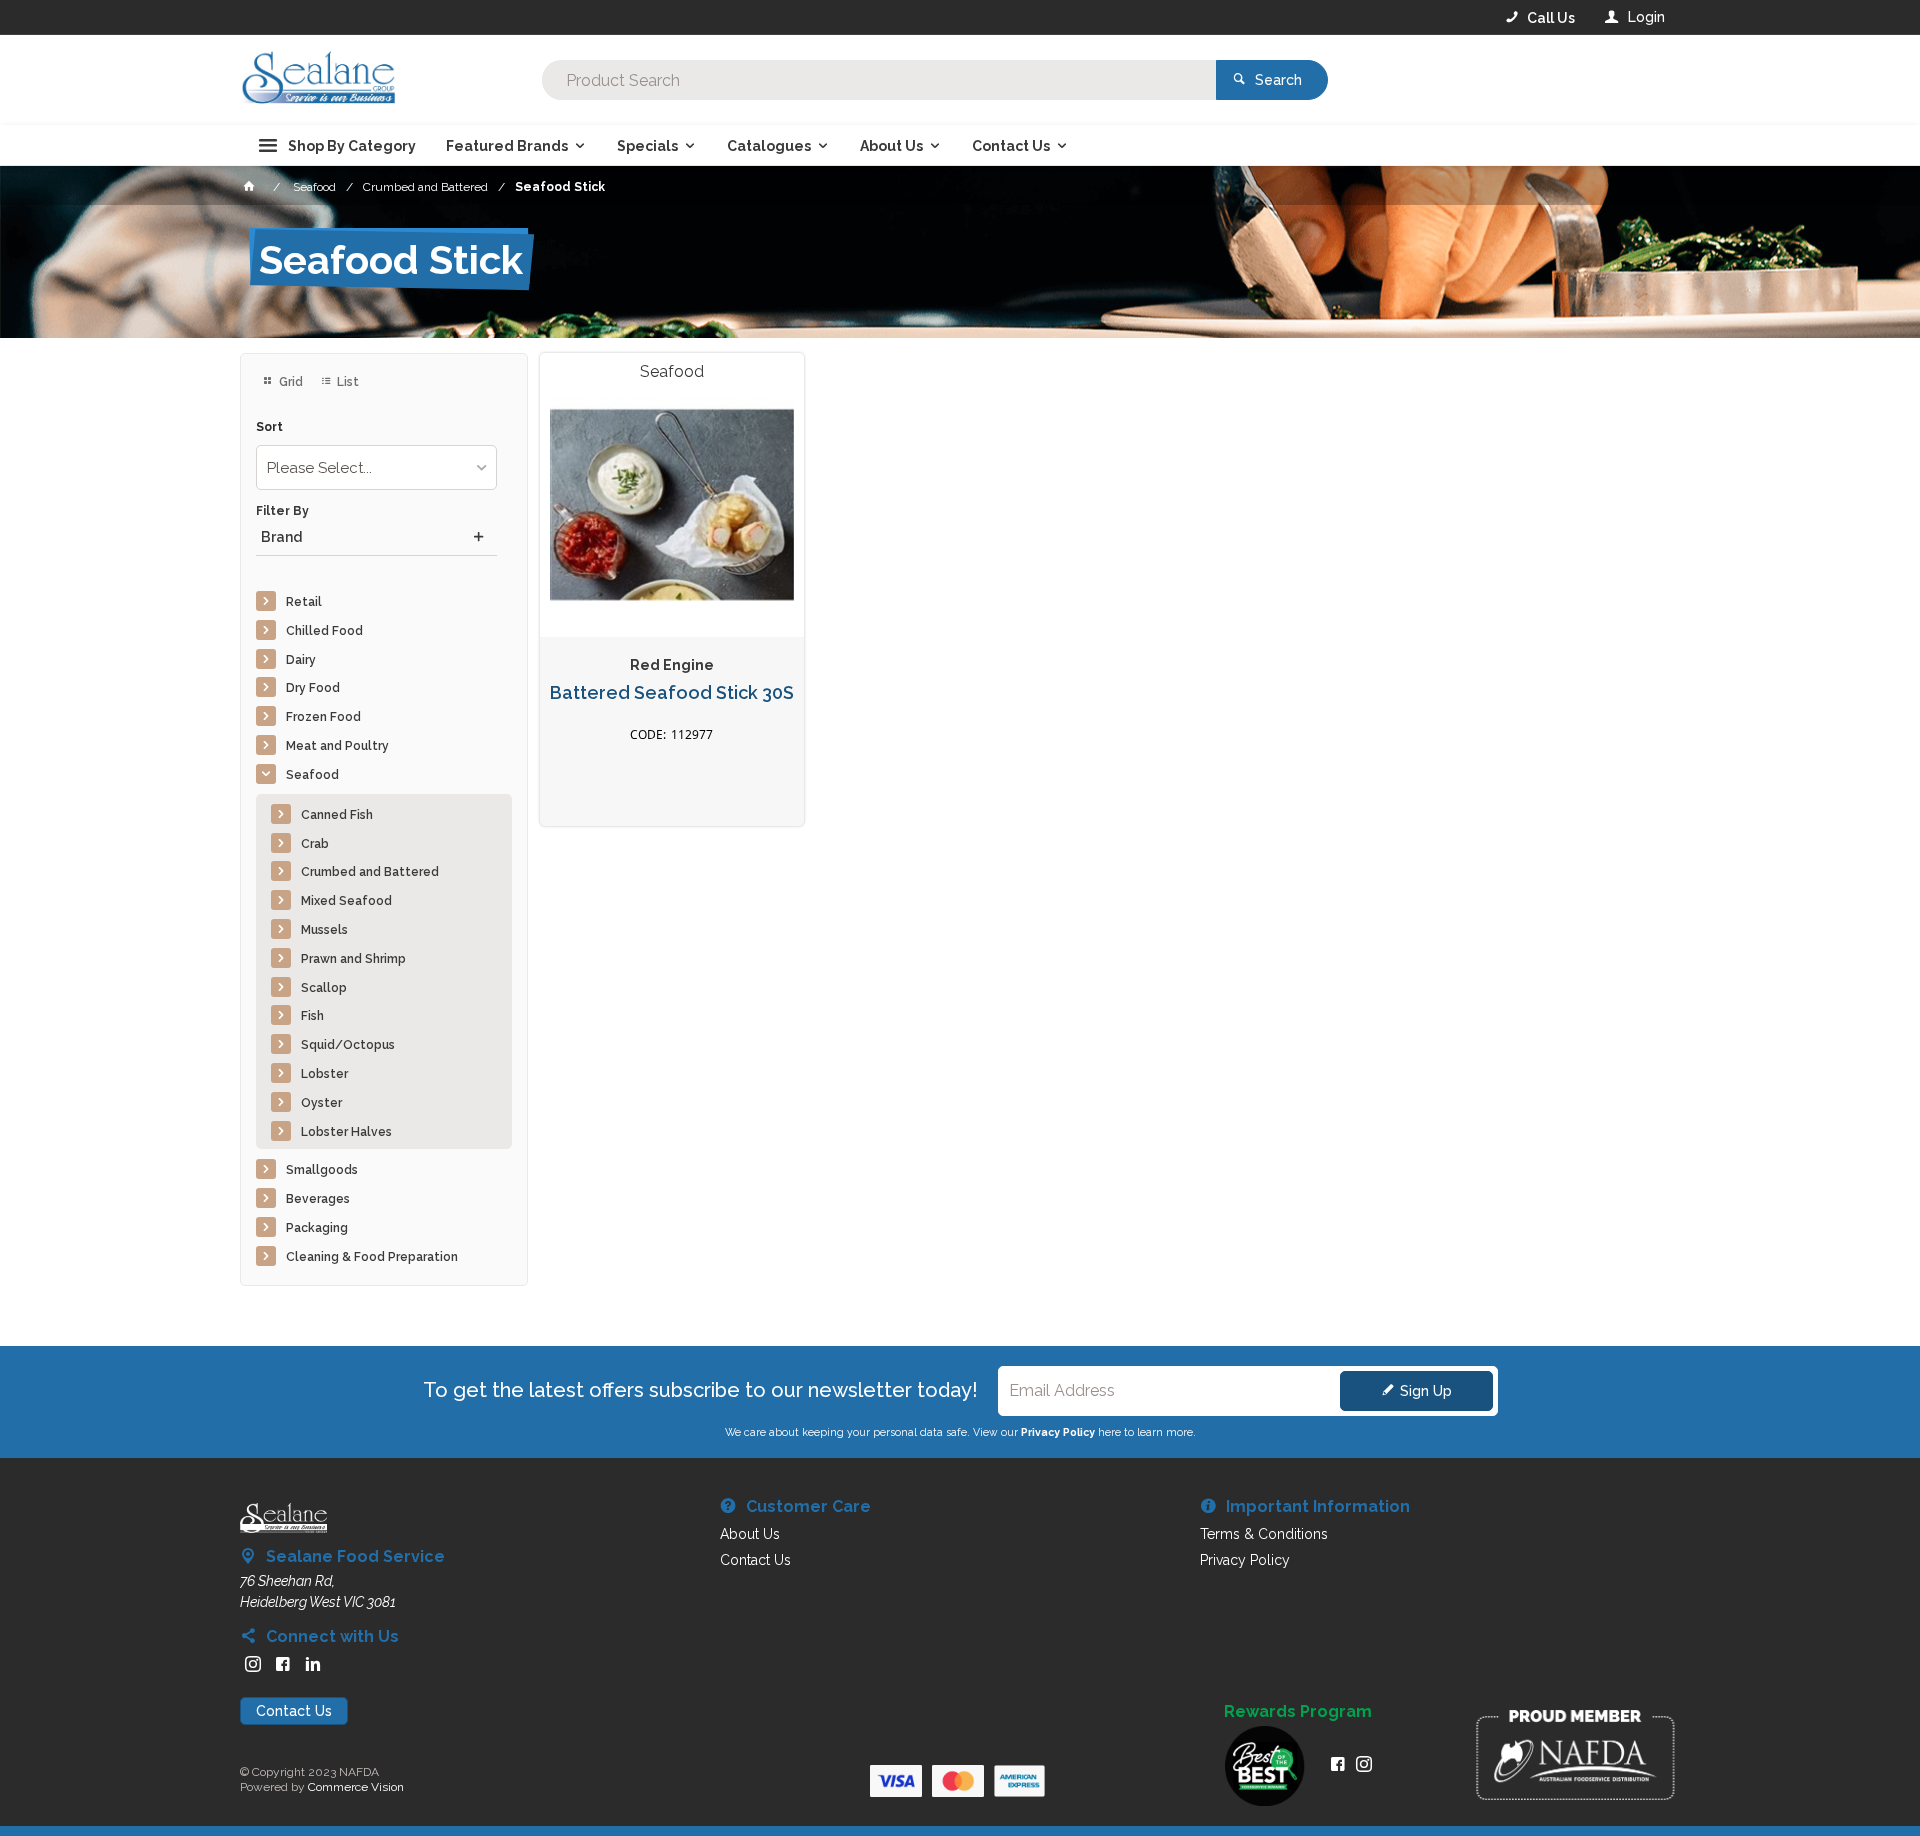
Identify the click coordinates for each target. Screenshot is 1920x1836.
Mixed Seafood (346, 901)
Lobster (324, 1074)
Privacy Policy (1058, 1432)
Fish (312, 1016)
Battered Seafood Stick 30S (672, 693)
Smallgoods (322, 1170)
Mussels (324, 930)
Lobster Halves (346, 1132)
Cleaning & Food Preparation (372, 1257)
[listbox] (376, 467)
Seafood (312, 775)
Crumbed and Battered (370, 872)
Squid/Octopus (348, 1045)
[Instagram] (253, 1664)
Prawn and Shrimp (353, 959)
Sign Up (1426, 1391)
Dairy (301, 660)
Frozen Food (323, 717)
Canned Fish (337, 815)
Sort (269, 427)
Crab (315, 844)
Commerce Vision (356, 1787)
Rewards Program (1298, 1712)
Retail (304, 602)
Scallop (324, 988)
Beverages (318, 1199)
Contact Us (294, 1711)
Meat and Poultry (337, 746)
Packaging (317, 1228)
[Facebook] (283, 1664)
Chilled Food (324, 631)
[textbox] (879, 80)
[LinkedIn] (313, 1664)
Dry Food (313, 688)
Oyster (321, 1103)
